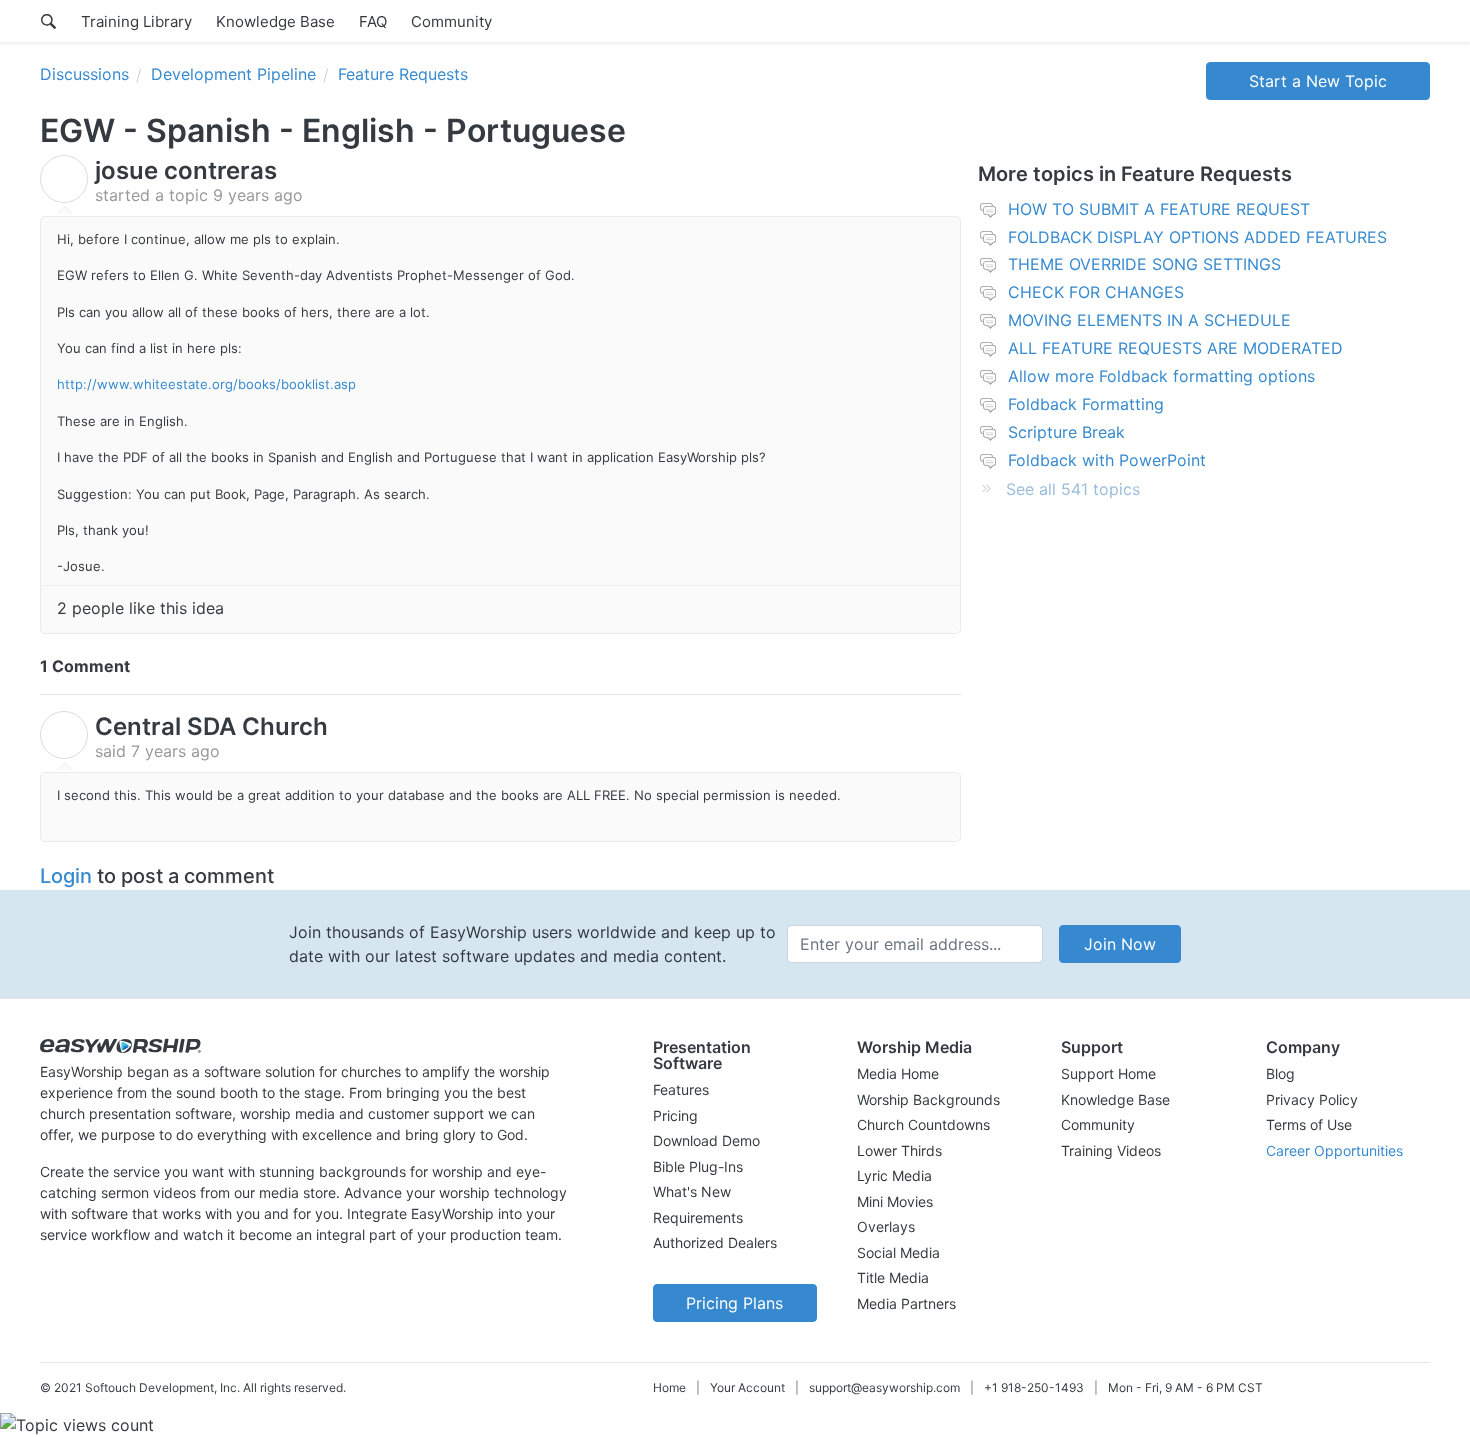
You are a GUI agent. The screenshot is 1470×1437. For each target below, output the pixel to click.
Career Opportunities (1334, 1150)
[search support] (48, 21)
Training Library (136, 21)
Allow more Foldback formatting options (1161, 376)
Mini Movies (895, 1201)
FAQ (373, 21)
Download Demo (706, 1140)
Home (669, 1387)
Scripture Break (1066, 432)
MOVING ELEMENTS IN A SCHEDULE (1149, 320)
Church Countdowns (923, 1124)
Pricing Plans (734, 1303)
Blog (1280, 1073)
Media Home (898, 1073)
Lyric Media (894, 1175)
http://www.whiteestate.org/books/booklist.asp (206, 384)
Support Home (1108, 1073)
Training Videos (1111, 1150)
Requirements (698, 1217)
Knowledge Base (275, 21)
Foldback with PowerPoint (1107, 460)
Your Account (747, 1387)
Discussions (84, 74)
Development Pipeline (233, 74)
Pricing (675, 1115)
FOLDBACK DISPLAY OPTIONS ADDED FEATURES (1197, 237)
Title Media (893, 1277)
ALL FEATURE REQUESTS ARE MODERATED (1175, 348)
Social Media (898, 1252)
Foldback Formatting (1086, 404)
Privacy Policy (1312, 1099)
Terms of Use (1309, 1124)
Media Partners (906, 1303)
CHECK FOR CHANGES (1096, 292)
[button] (735, 1055)
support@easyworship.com (884, 1387)
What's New (692, 1191)
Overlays (886, 1226)
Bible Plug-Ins (698, 1166)
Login (66, 876)
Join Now (1120, 944)
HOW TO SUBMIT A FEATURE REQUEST (1159, 209)
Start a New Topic (1318, 81)
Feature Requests (403, 74)
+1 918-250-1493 (1034, 1387)
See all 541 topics (1073, 489)
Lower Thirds (899, 1150)
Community (451, 21)
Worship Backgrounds (928, 1099)
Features (681, 1089)
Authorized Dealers (715, 1242)
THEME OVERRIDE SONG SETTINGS (1144, 264)
